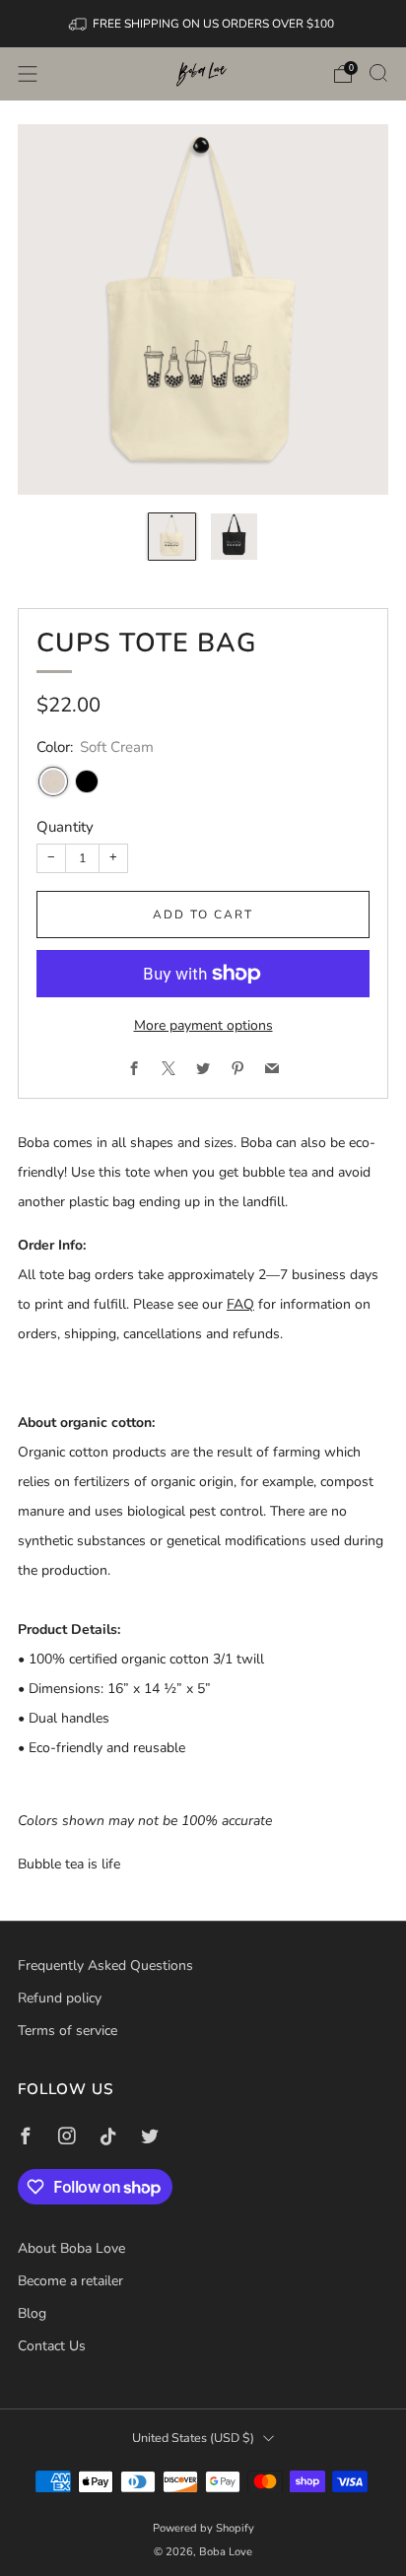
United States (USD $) (193, 2438)
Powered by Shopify (203, 2528)
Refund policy (60, 1998)
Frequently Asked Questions (105, 1966)
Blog (32, 2313)
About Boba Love (71, 2248)
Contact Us (52, 2346)
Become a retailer (70, 2281)
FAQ (240, 1304)
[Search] (378, 73)
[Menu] (28, 74)
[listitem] (203, 24)
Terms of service (68, 2031)
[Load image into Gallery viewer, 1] (172, 537)
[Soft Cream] (53, 781)
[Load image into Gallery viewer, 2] (234, 537)
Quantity (65, 827)
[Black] (87, 781)
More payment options (203, 1025)
